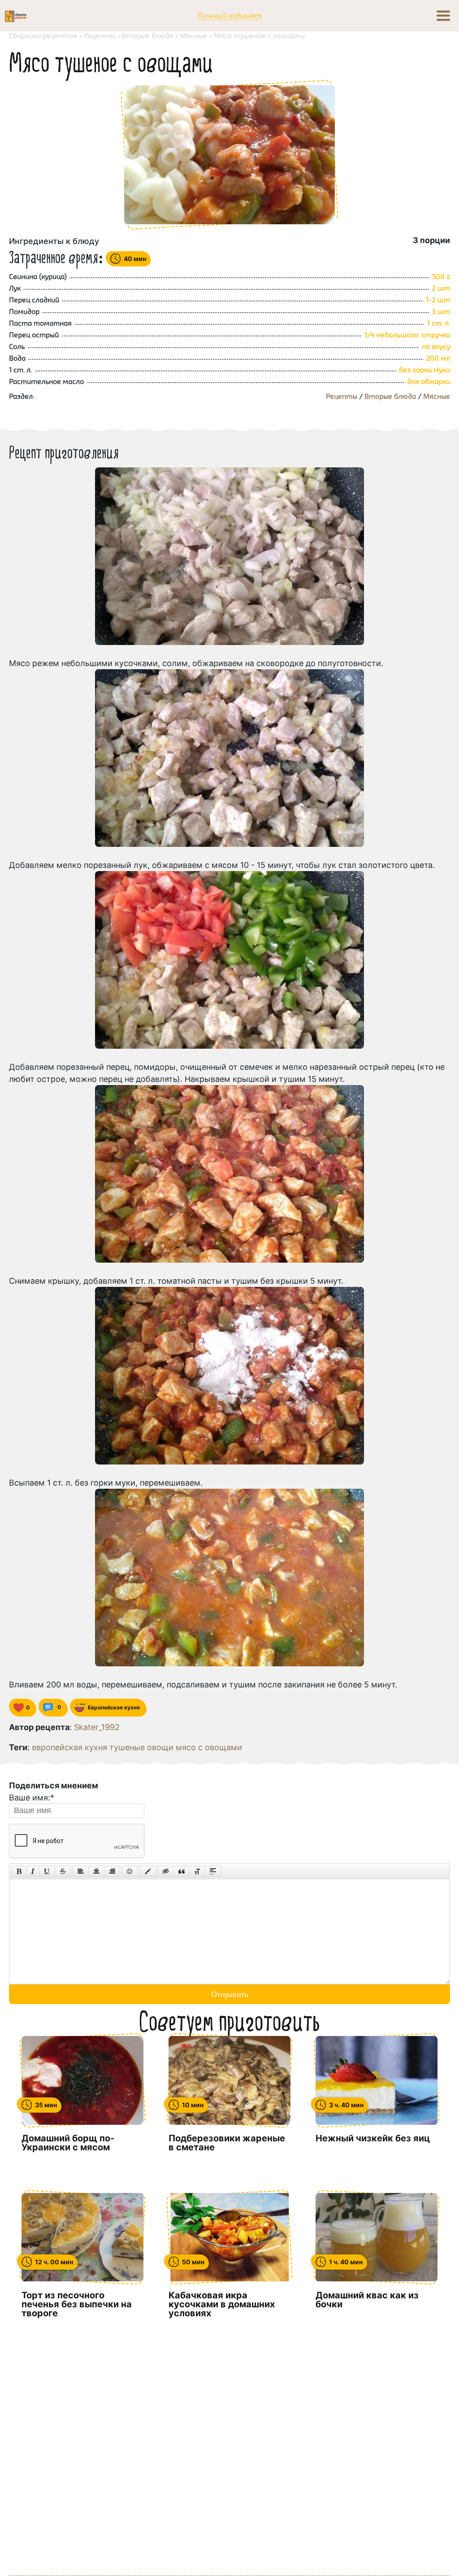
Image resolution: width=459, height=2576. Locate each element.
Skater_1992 (97, 1727)
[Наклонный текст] (33, 1871)
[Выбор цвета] (148, 1871)
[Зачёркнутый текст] (63, 1871)
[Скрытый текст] (166, 1871)
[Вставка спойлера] (213, 1871)
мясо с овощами (209, 1747)
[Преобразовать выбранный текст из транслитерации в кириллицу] (197, 1871)
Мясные (437, 396)
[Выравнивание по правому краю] (112, 1871)
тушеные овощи (141, 1747)
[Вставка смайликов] (130, 1871)
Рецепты (342, 396)
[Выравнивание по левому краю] (81, 1871)
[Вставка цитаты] (182, 1871)
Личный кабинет (229, 16)
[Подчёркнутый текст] (47, 1871)
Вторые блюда (390, 396)
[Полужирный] (19, 1871)
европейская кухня (69, 1747)
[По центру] (96, 1871)
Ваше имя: (32, 1798)
